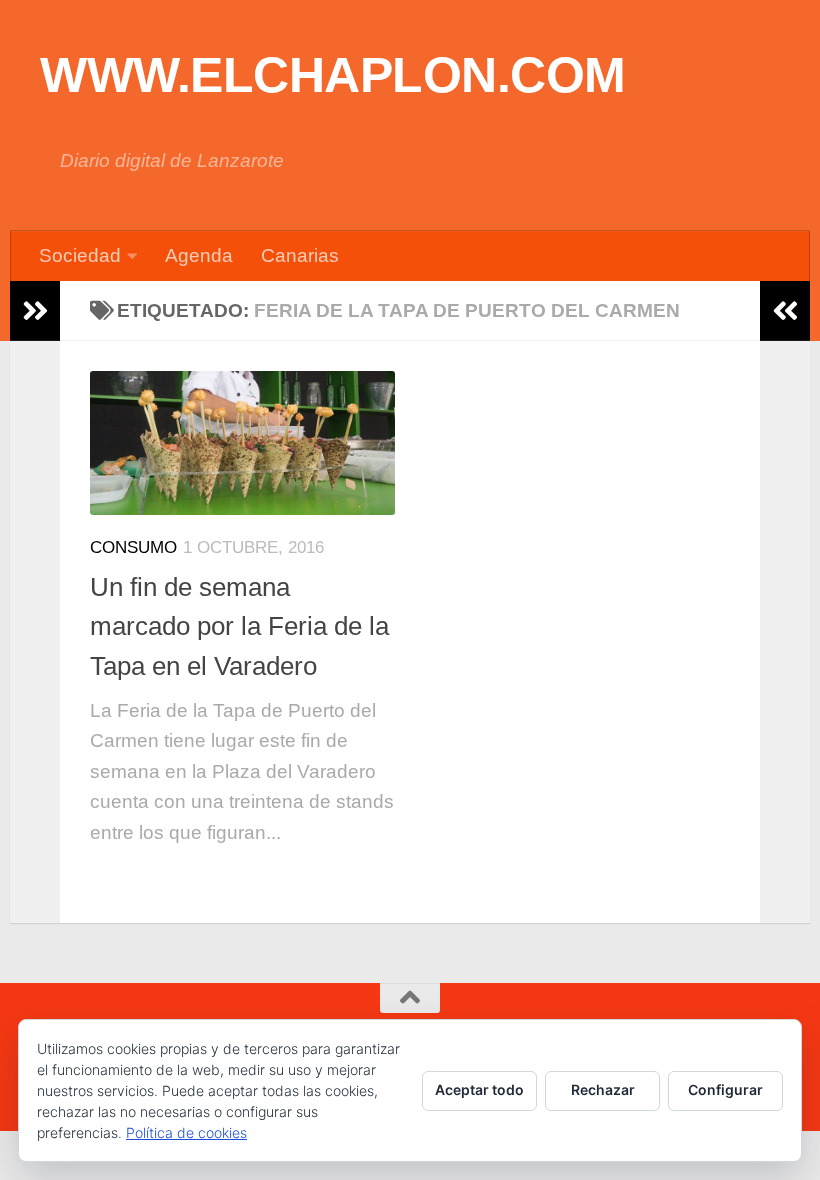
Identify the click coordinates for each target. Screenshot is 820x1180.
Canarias (300, 255)
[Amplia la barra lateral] (35, 311)
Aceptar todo (479, 1089)
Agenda (199, 255)
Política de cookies (186, 1132)
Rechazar (603, 1089)
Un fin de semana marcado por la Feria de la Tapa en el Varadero (239, 626)
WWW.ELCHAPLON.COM (333, 75)
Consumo (133, 547)
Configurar (725, 1089)
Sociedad (80, 255)
